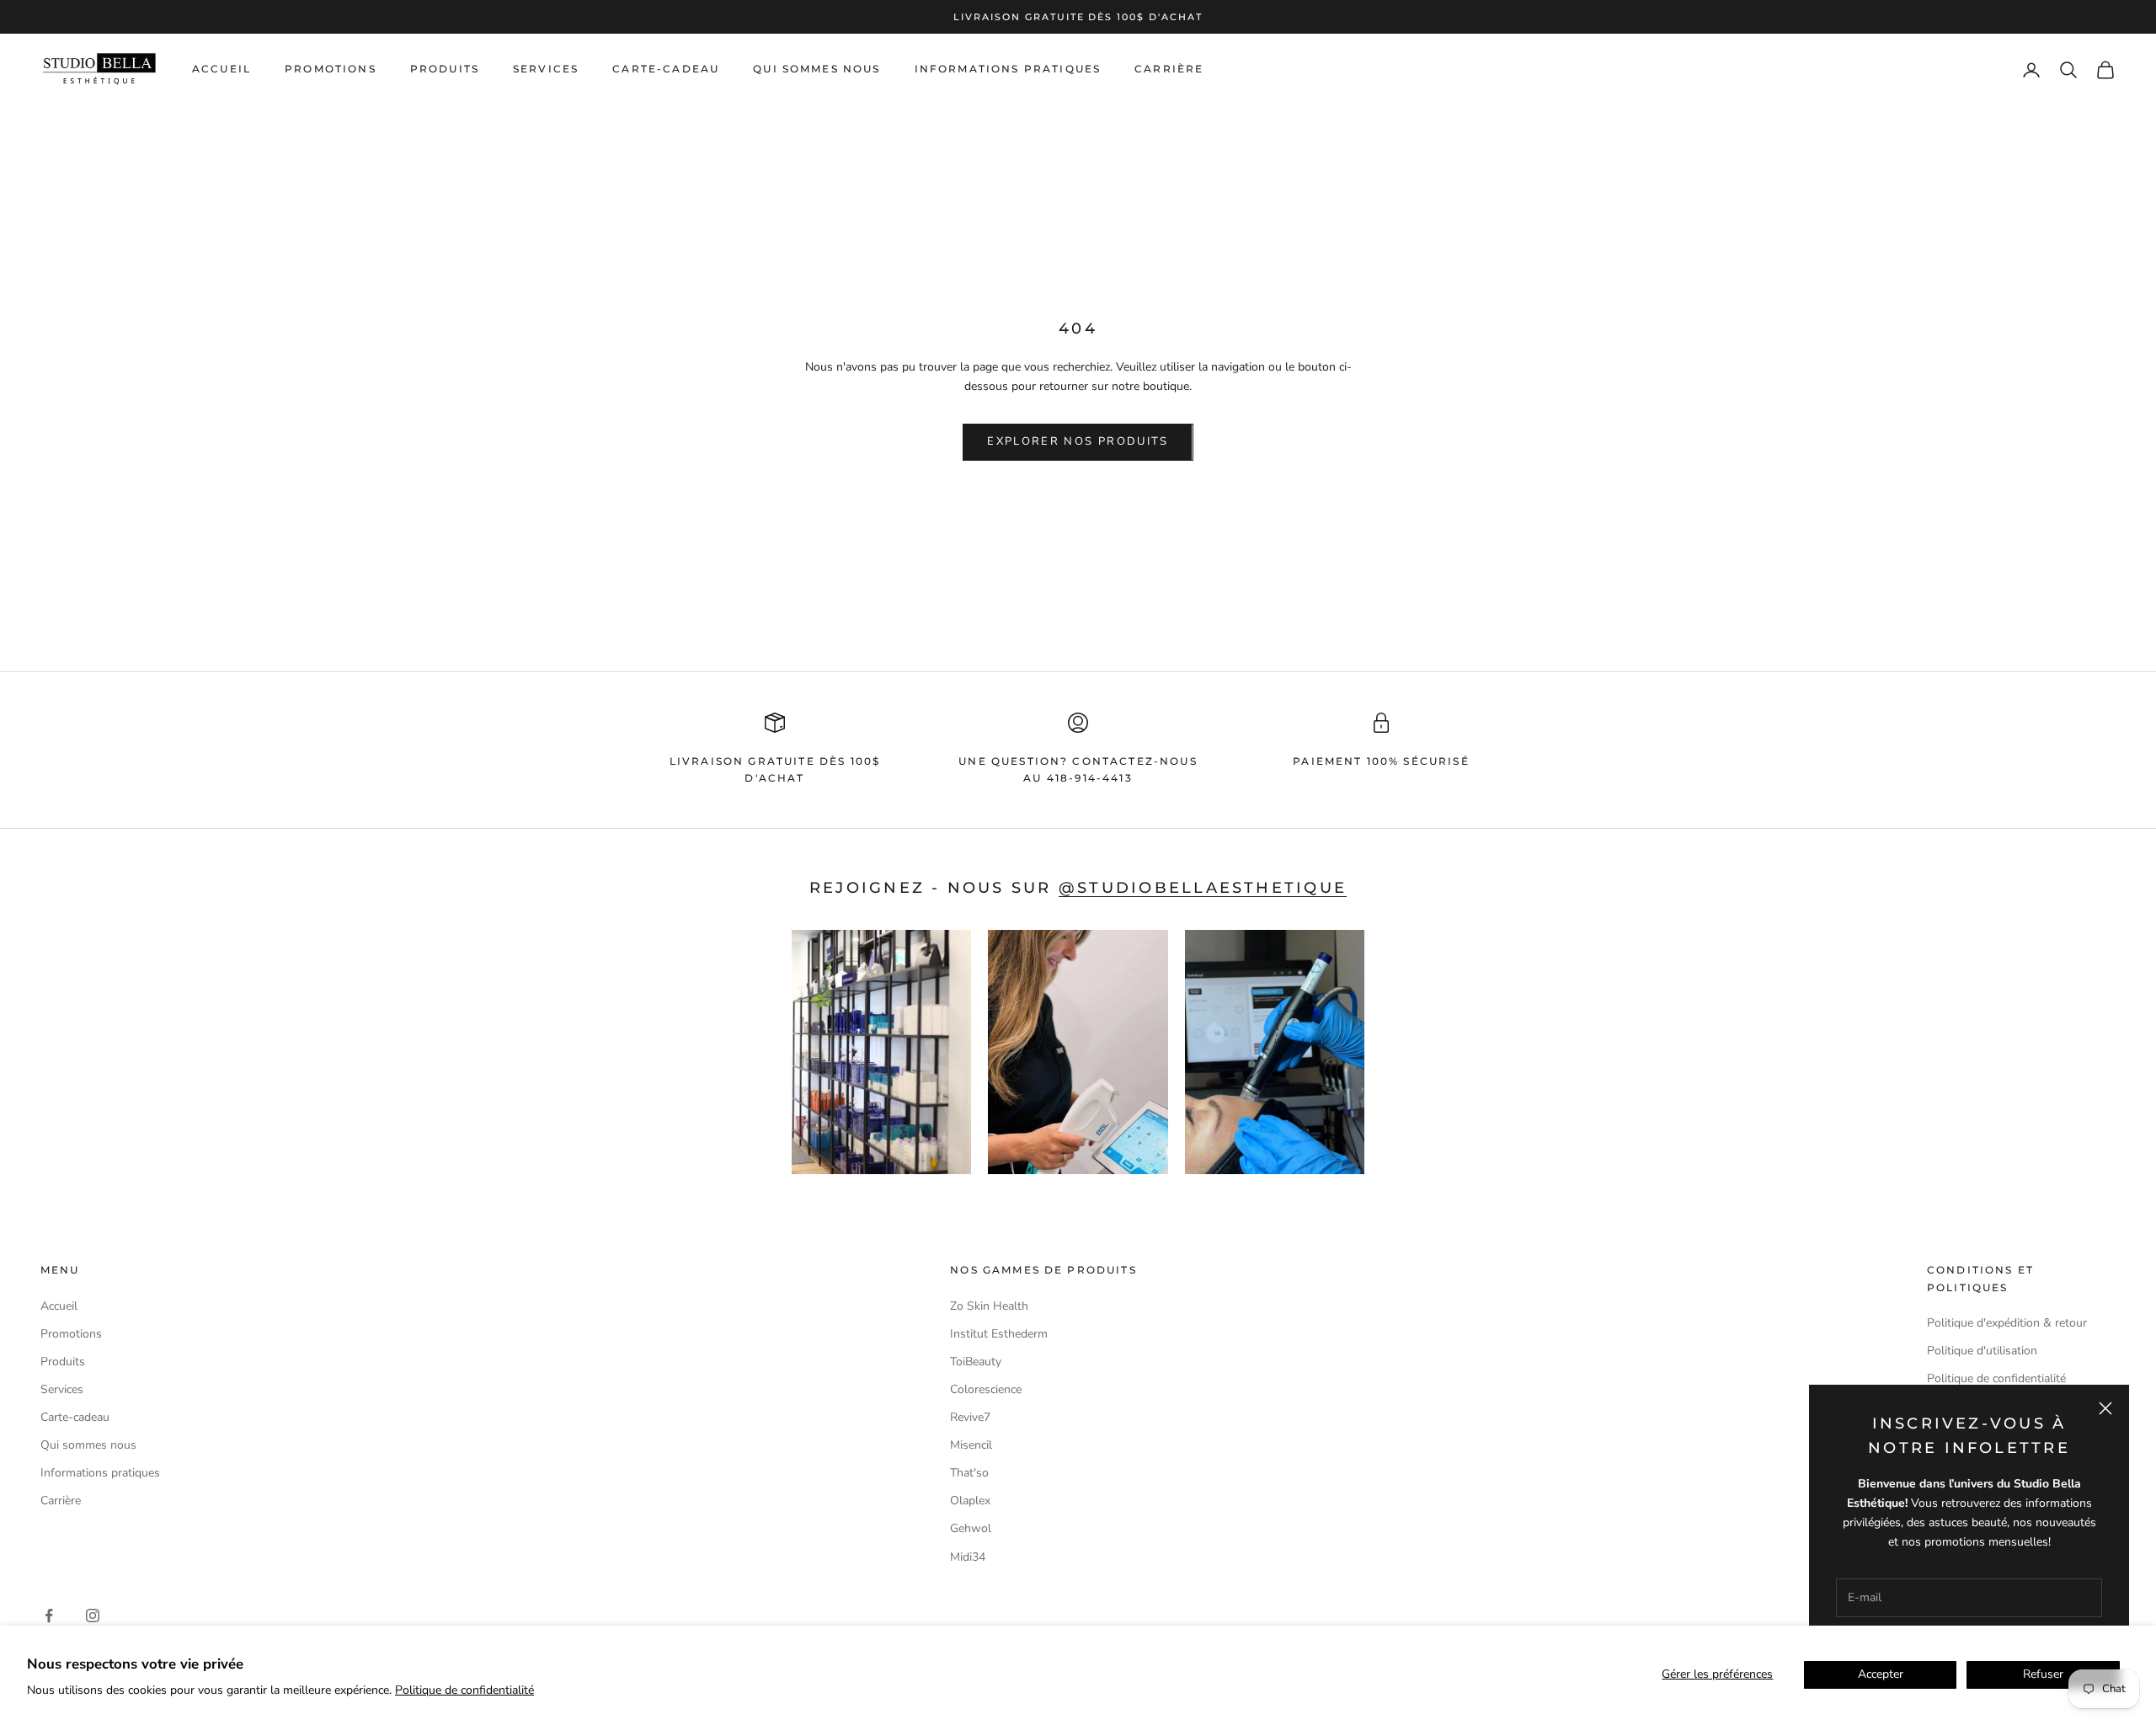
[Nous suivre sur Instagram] (93, 1616)
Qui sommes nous (817, 69)
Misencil (971, 1445)
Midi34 (968, 1557)
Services (546, 69)
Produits (445, 69)
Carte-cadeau (666, 69)
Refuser (2043, 1674)
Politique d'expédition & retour (2007, 1323)
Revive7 (970, 1417)
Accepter (1881, 1674)
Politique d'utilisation (1982, 1351)
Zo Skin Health (989, 1306)
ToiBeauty (976, 1362)
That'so (969, 1473)
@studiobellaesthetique (1203, 888)
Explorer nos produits (1078, 441)
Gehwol (971, 1528)
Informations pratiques (1008, 69)
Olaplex (970, 1501)
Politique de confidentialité (464, 1690)
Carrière (1169, 69)
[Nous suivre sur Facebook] (49, 1616)
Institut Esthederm (999, 1334)
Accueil (221, 69)
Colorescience (986, 1389)
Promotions (331, 69)
